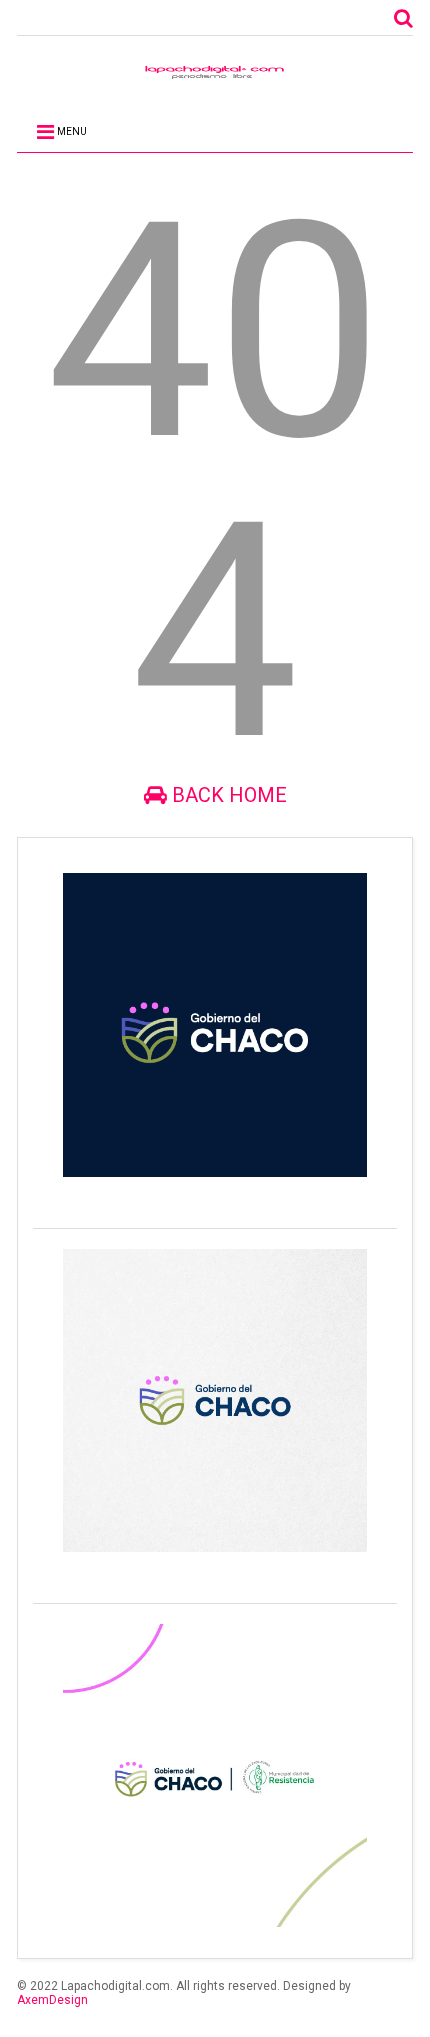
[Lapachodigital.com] (215, 77)
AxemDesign (52, 2000)
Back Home (227, 795)
